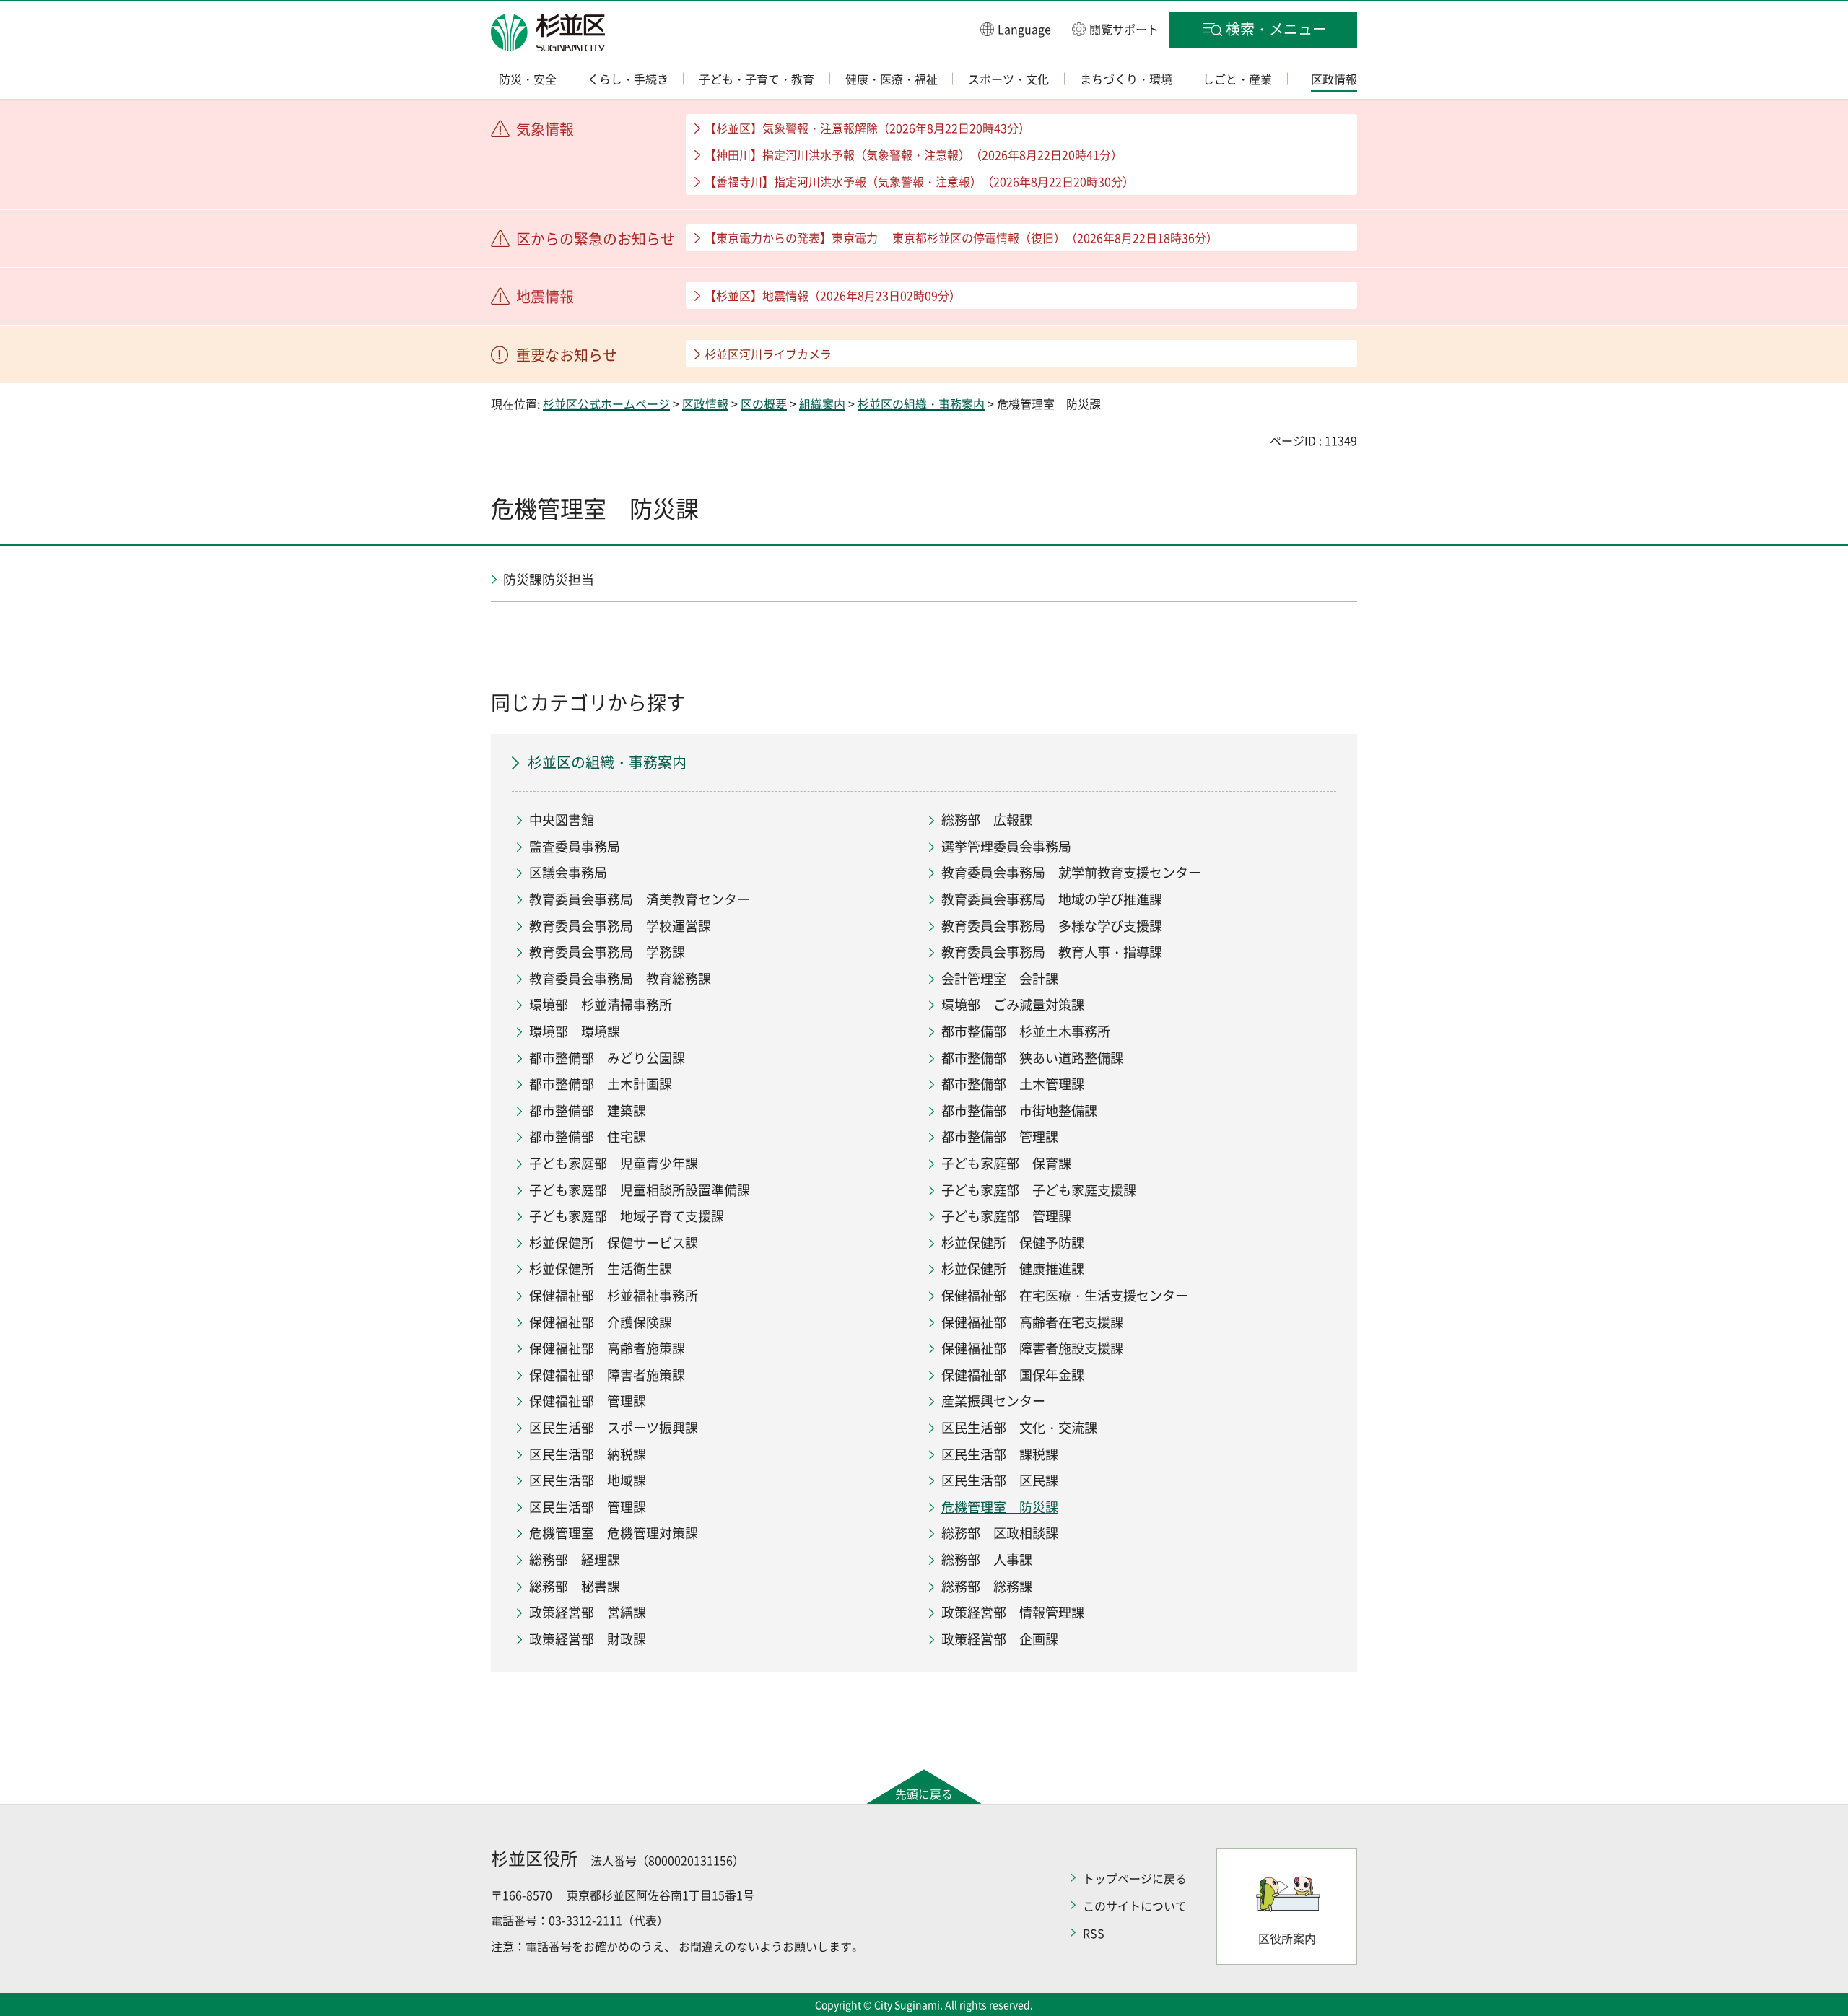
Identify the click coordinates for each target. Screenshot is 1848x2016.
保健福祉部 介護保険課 (601, 1322)
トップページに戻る (1135, 1878)
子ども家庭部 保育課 (1006, 1163)
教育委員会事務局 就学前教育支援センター (1071, 872)
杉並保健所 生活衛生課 (601, 1269)
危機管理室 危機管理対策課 (614, 1533)
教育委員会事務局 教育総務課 (620, 978)
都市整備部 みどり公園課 (607, 1058)
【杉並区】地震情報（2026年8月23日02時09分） (833, 295)
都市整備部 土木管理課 (1013, 1084)
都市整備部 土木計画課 (601, 1084)
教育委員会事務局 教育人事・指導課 (1052, 952)
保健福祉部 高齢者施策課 (607, 1348)
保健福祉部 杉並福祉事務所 (614, 1295)
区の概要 (764, 403)
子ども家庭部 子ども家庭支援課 (1039, 1190)
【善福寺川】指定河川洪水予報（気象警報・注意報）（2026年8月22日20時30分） (919, 181)
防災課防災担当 (549, 579)
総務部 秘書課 (575, 1586)
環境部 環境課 (575, 1031)
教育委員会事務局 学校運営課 (620, 926)
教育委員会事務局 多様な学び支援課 (1052, 926)
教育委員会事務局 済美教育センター (640, 899)
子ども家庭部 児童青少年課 (614, 1163)
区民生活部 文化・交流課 (1019, 1427)
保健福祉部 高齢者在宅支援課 (1032, 1322)
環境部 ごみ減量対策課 (1013, 1004)
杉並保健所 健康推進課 (1013, 1269)
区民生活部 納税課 (588, 1454)
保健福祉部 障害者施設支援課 (1032, 1348)
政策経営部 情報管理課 (1013, 1612)
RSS (1094, 1933)
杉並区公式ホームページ (606, 403)
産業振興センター (993, 1401)
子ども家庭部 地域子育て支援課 (627, 1216)
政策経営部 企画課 (1000, 1639)
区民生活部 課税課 (1000, 1454)
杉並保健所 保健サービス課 (614, 1243)
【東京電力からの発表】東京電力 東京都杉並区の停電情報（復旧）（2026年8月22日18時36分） (961, 237)
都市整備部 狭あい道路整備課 (1032, 1058)
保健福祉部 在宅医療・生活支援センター (1065, 1295)
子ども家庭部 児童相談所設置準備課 (640, 1190)
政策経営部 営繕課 (588, 1612)
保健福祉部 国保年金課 (1013, 1375)
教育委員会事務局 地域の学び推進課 (1052, 899)
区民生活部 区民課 (1000, 1480)
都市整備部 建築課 (588, 1110)
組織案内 (822, 403)
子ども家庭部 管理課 (1006, 1216)
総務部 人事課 (987, 1559)
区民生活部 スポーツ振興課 (614, 1427)
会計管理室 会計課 (1000, 978)
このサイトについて (1135, 1906)
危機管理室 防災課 (1000, 1507)
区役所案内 (1287, 1938)
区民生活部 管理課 (588, 1507)
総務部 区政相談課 (1000, 1533)
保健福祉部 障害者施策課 (607, 1375)
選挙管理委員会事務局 (1006, 846)
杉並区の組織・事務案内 (921, 403)
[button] (1016, 29)
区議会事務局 (568, 872)
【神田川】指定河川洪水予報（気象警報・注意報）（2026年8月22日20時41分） (914, 154)
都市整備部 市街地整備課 (1019, 1110)
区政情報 (705, 403)
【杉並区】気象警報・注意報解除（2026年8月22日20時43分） (867, 128)
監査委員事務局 (575, 846)
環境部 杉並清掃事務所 (601, 1004)
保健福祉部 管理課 (588, 1401)
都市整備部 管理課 (1000, 1136)
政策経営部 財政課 (588, 1639)
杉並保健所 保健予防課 (1013, 1243)
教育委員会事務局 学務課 (607, 952)
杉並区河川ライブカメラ (768, 354)
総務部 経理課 (575, 1559)
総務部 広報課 (987, 820)
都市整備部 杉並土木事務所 (1026, 1031)
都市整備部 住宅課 (588, 1136)
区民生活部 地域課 (588, 1480)
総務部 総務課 (987, 1586)
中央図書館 (562, 820)
